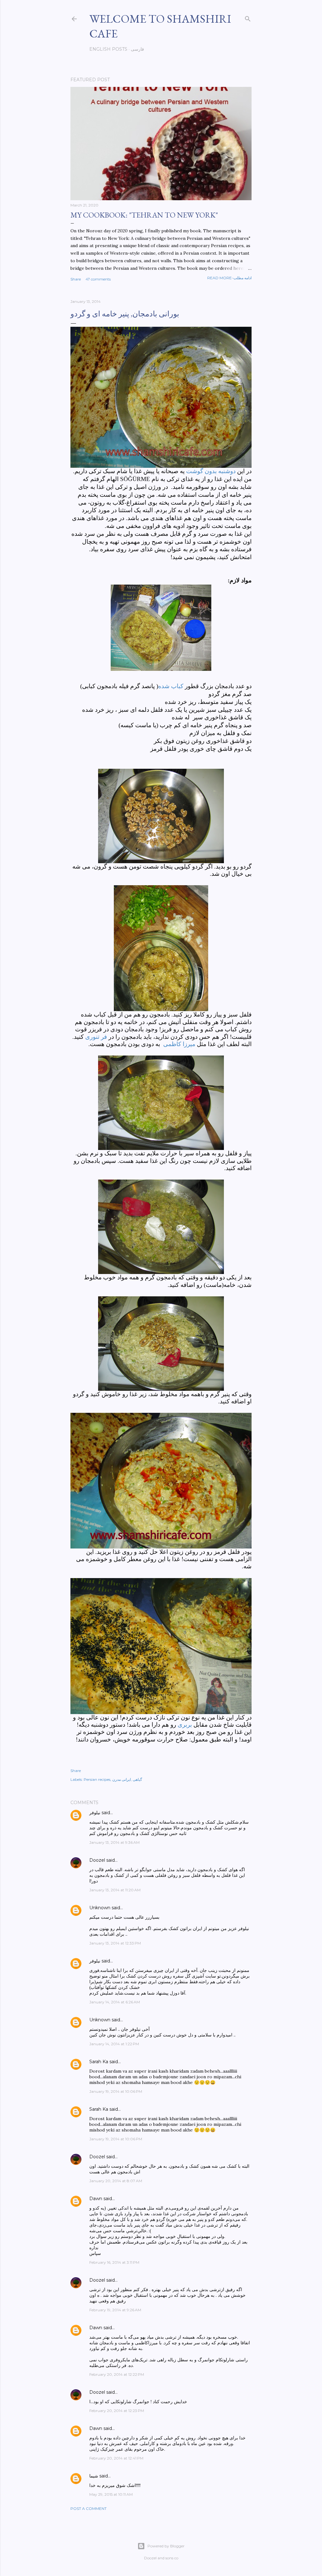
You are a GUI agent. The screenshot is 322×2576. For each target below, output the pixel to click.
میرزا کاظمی (178, 1044)
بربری (185, 1725)
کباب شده (172, 686)
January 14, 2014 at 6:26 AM (115, 2002)
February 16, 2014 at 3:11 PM (114, 2262)
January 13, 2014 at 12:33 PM (115, 1943)
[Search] (248, 17)
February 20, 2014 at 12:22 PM (117, 2374)
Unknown (100, 1908)
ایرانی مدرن (122, 1779)
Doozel (97, 1860)
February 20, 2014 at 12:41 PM (116, 2458)
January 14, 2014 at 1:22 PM (114, 2044)
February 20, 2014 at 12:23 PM (117, 2411)
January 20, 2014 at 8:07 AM (116, 2181)
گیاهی (137, 1779)
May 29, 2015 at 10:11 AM (111, 2494)
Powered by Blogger (166, 2546)
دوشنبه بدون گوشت (211, 471)
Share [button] (76, 279)
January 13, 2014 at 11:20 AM (115, 1890)
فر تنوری (96, 1037)
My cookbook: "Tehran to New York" (144, 215)
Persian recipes (97, 1779)
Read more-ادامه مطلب (229, 278)
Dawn (96, 2199)
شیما (94, 2476)
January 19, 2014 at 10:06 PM (116, 2091)
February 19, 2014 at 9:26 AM (115, 2310)
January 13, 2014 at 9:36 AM (114, 1842)
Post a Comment (89, 2508)
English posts (108, 49)
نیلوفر (95, 1813)
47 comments (98, 279)
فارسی (137, 49)
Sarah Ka (99, 2062)
